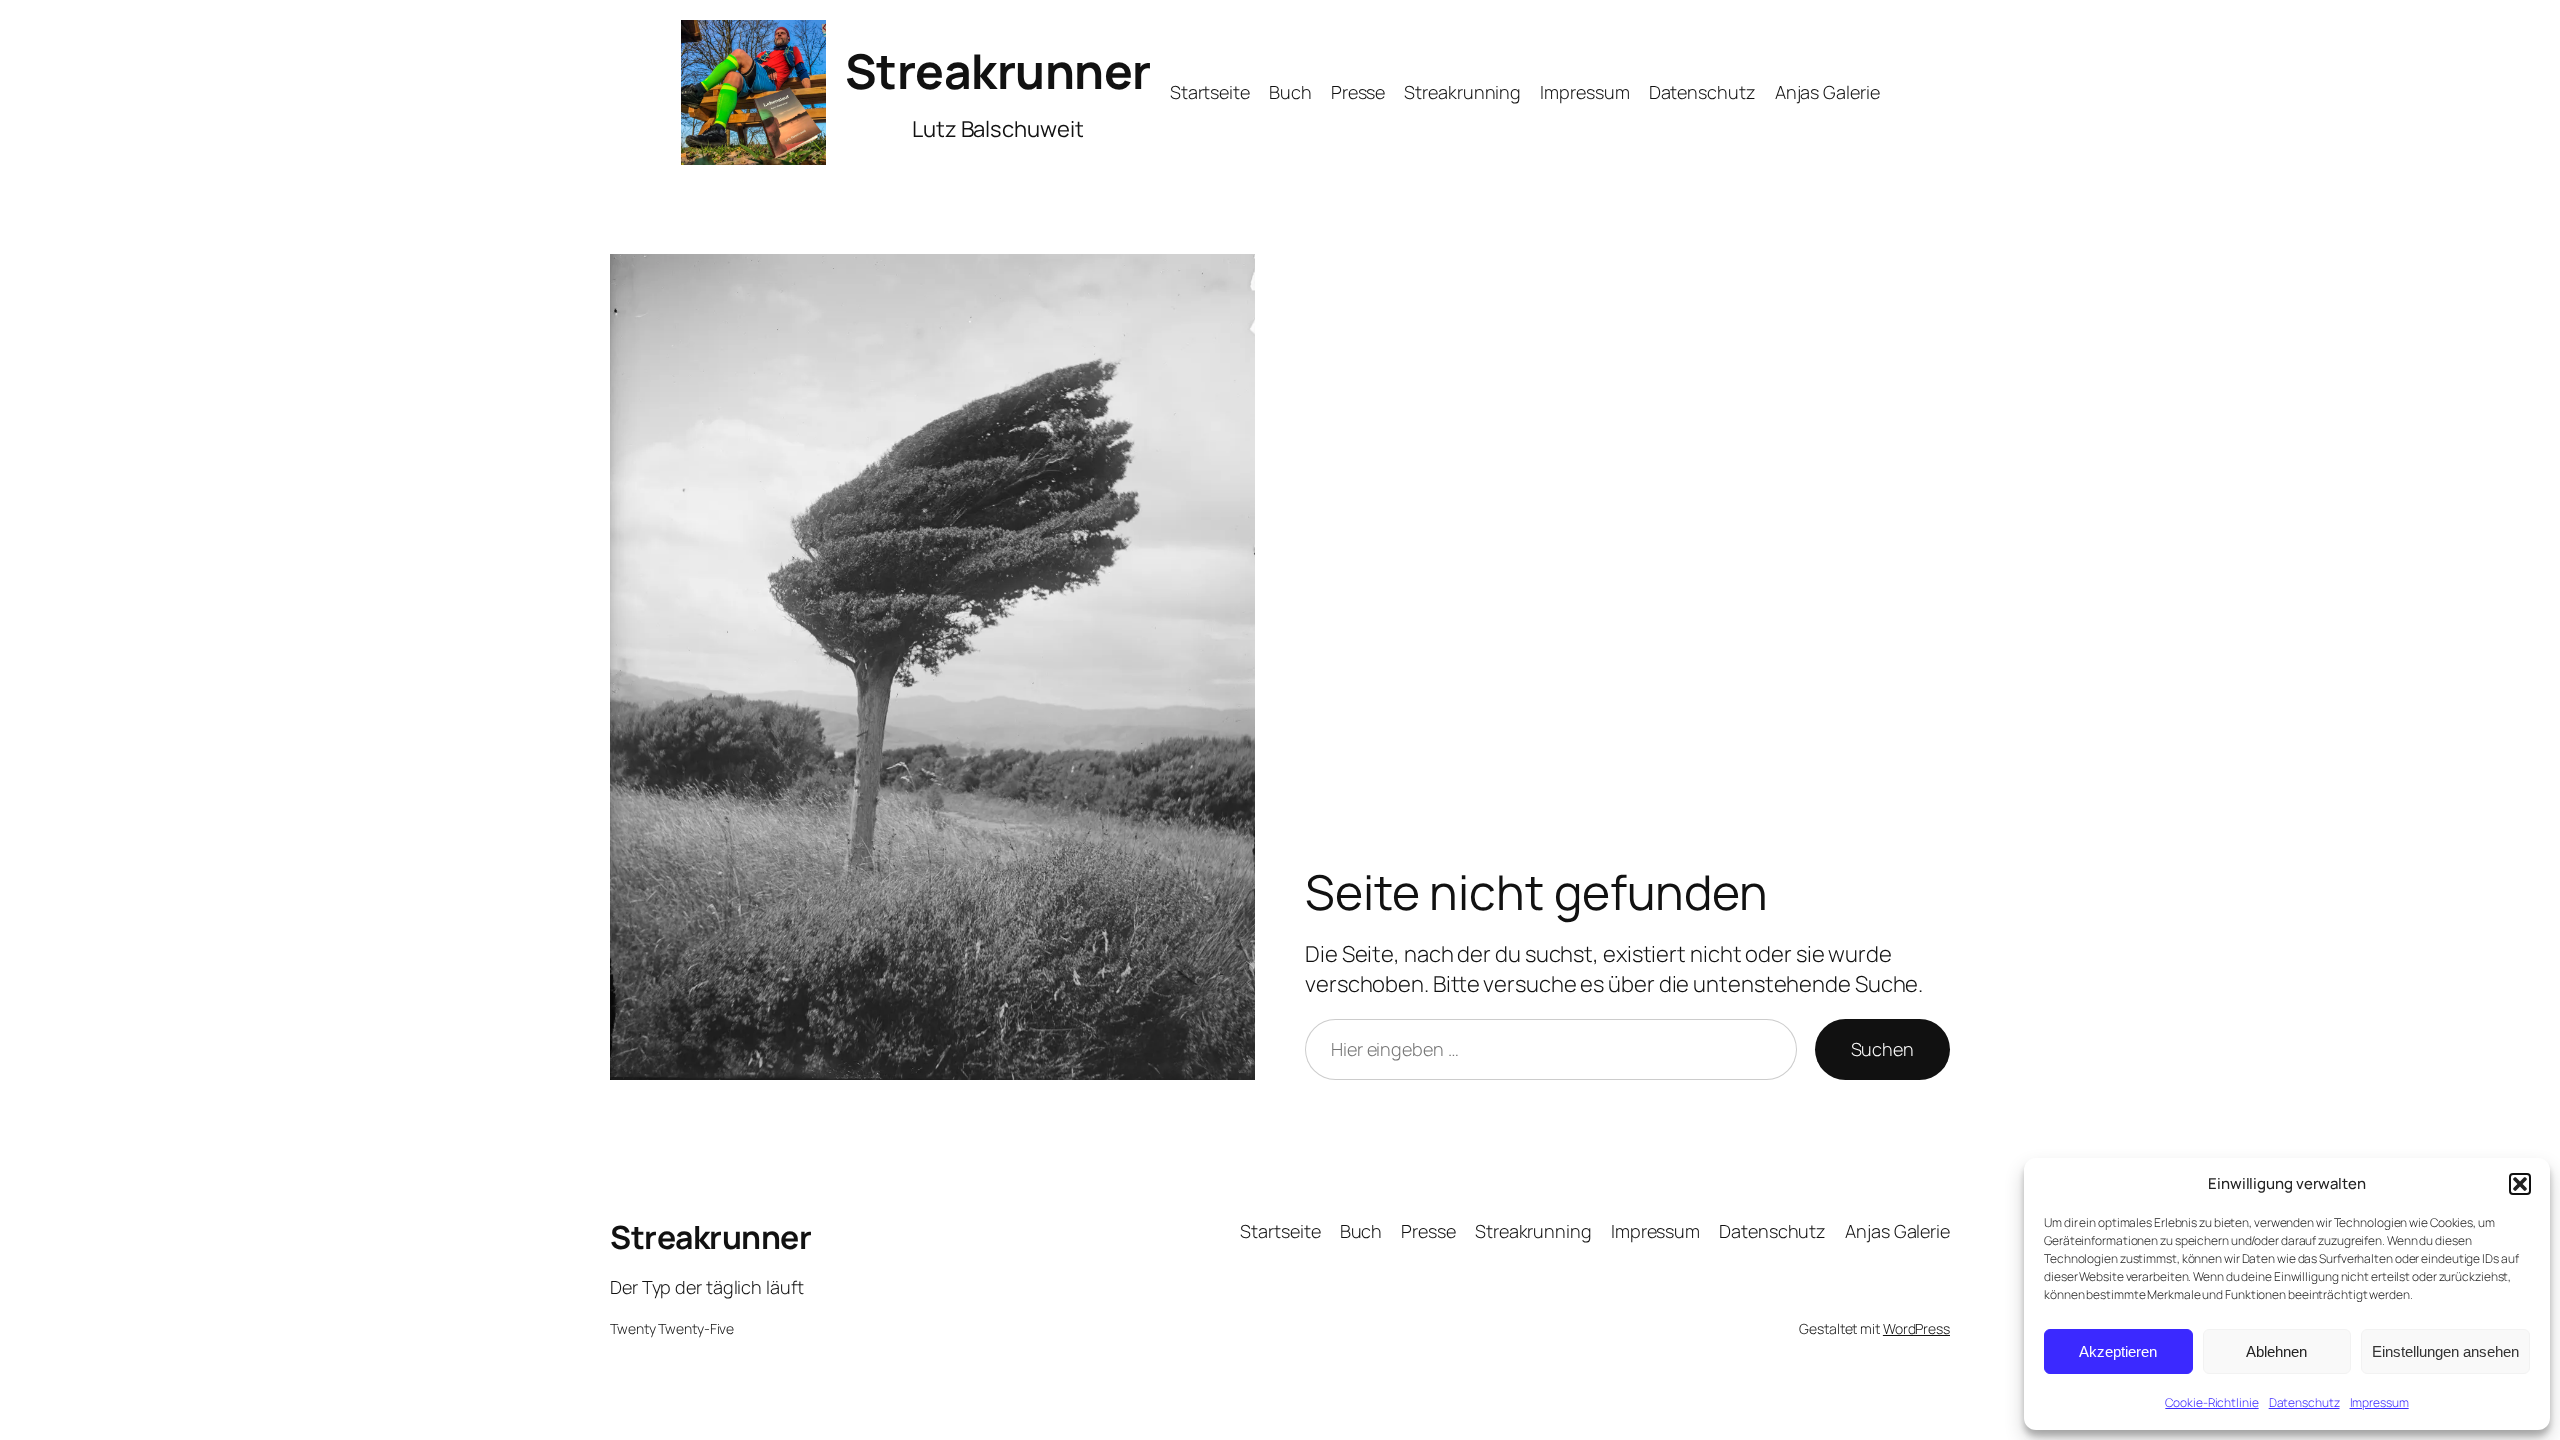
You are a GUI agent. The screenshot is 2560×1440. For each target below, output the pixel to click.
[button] (2520, 1184)
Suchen (1882, 1049)
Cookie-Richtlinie (2211, 1402)
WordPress (1916, 1328)
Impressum (2379, 1402)
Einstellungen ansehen (2445, 1351)
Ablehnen (2276, 1351)
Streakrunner (998, 70)
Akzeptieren (2118, 1351)
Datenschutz (2304, 1402)
